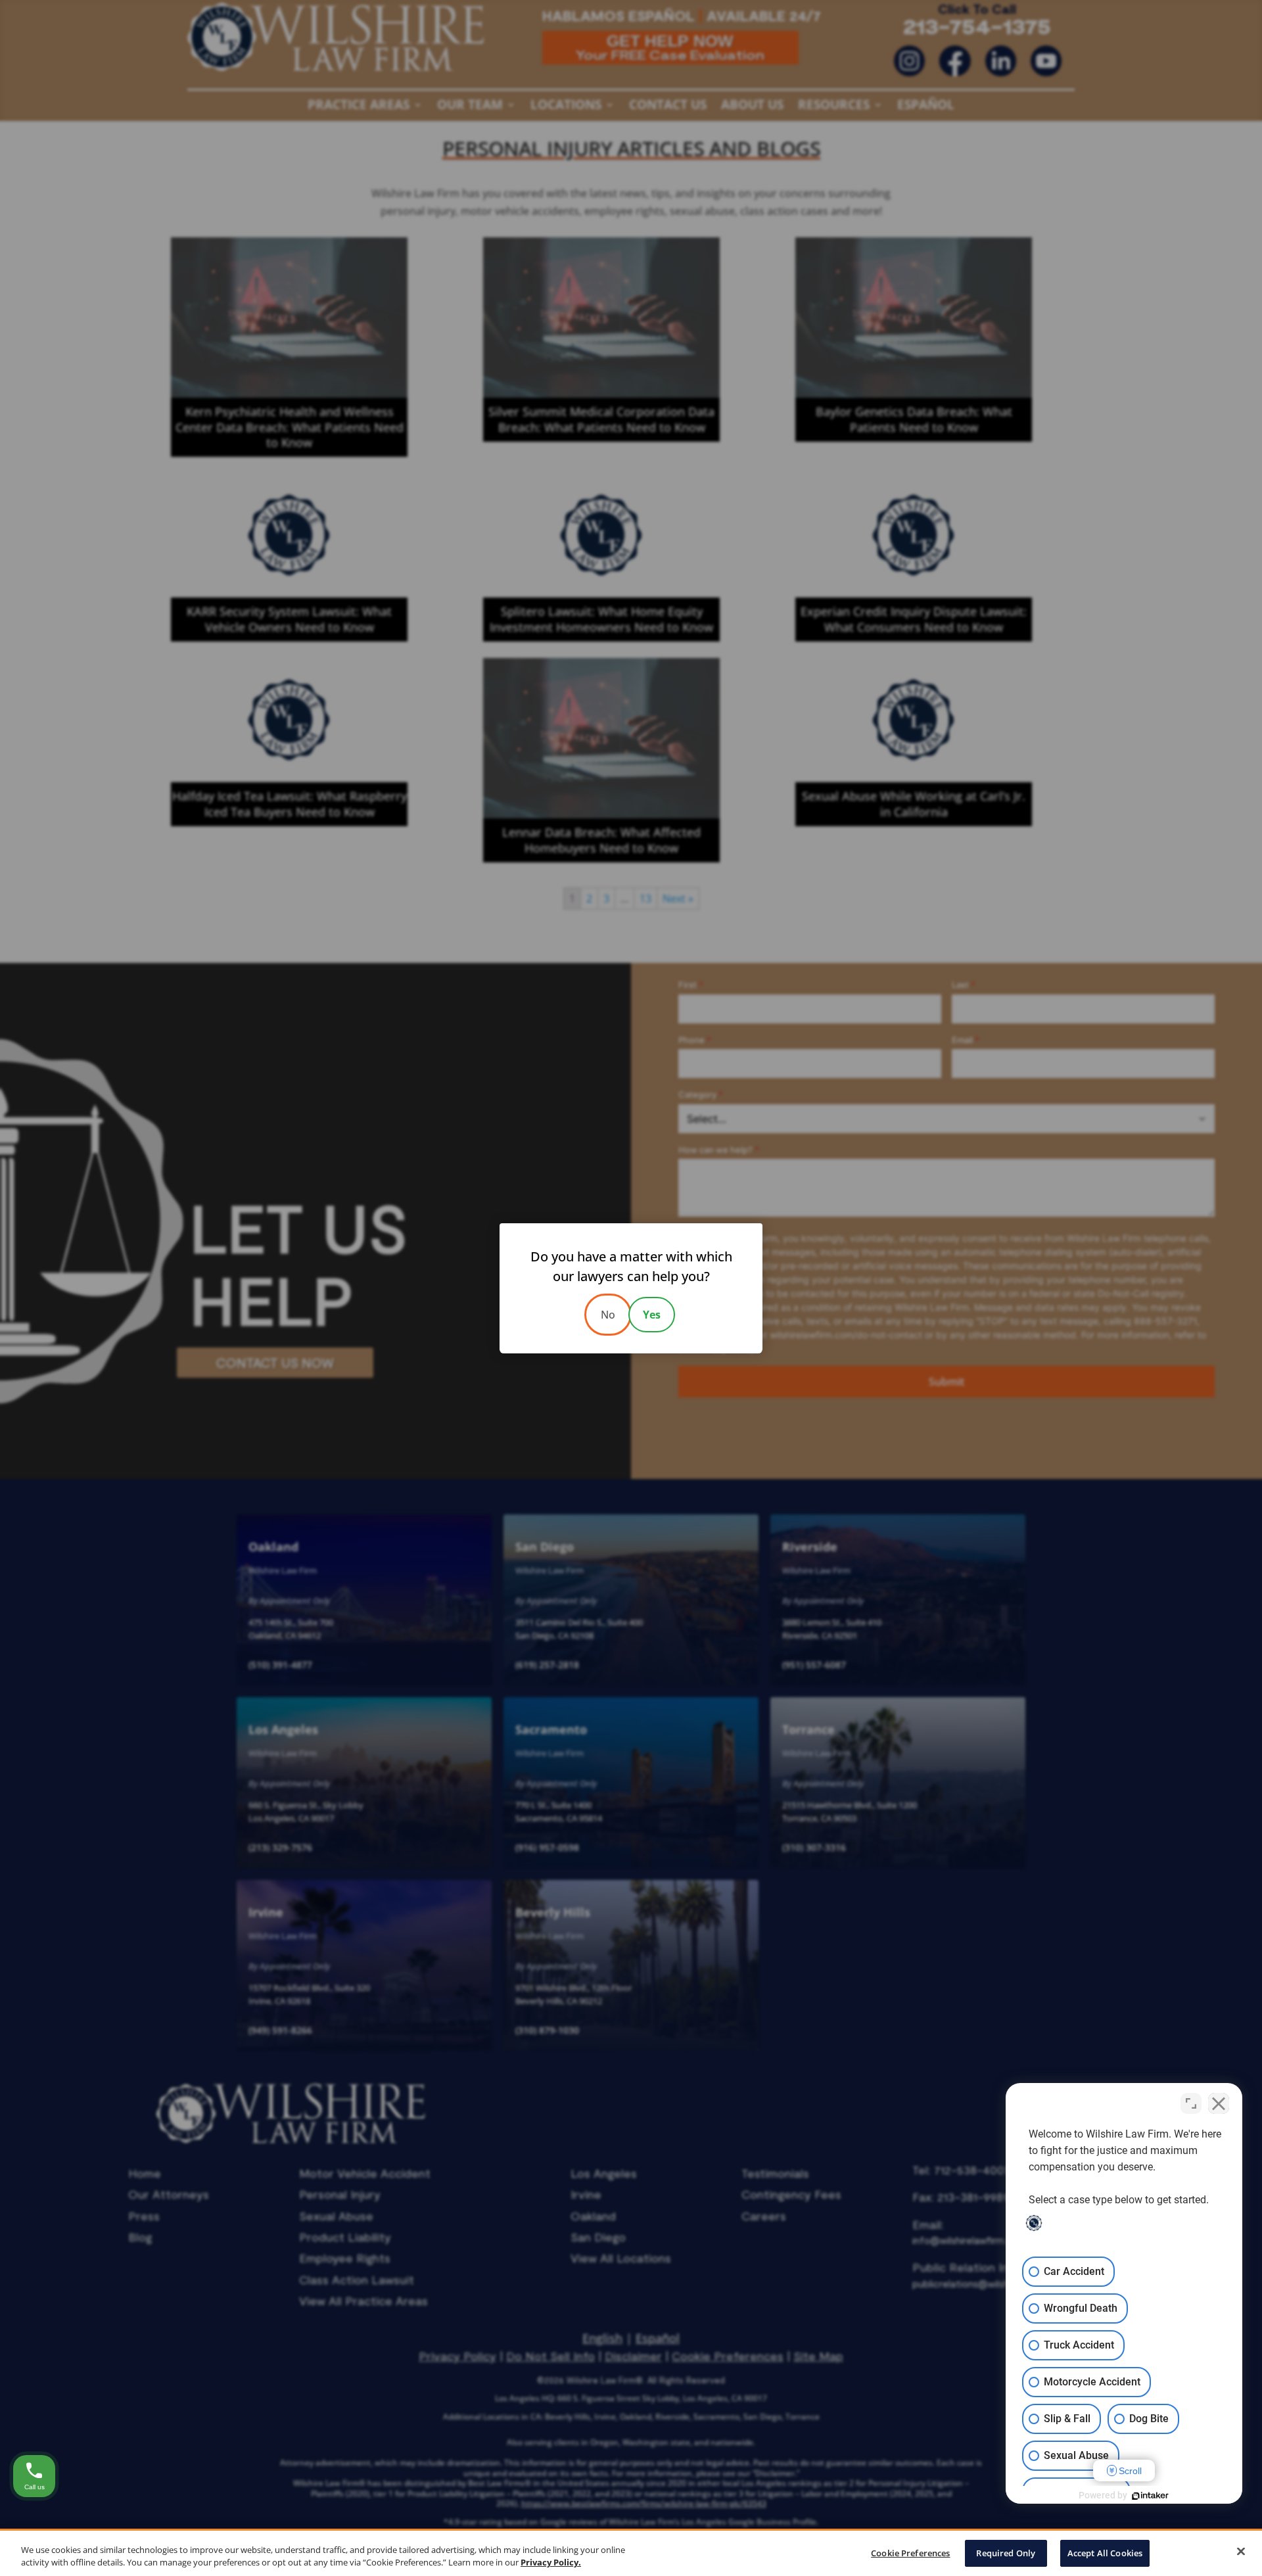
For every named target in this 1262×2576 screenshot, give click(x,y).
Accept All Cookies (1105, 2553)
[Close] (1241, 2552)
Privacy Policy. (551, 2562)
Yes (652, 1315)
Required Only (1006, 2553)
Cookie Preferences (910, 2553)
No (608, 1315)
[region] (631, 2552)
